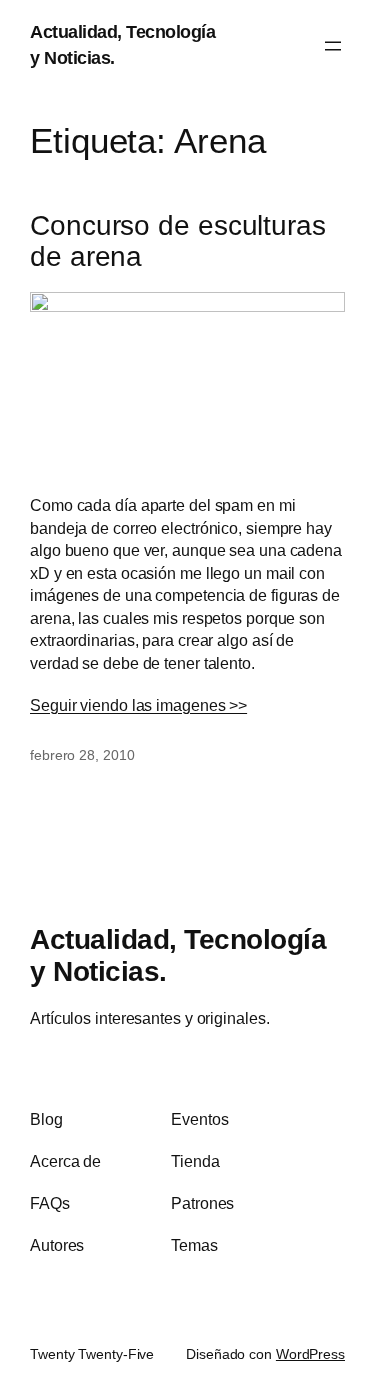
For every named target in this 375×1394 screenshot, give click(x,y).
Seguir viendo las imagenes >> (138, 705)
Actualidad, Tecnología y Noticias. (178, 955)
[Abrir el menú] (333, 46)
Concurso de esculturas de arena (178, 241)
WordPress (310, 1354)
